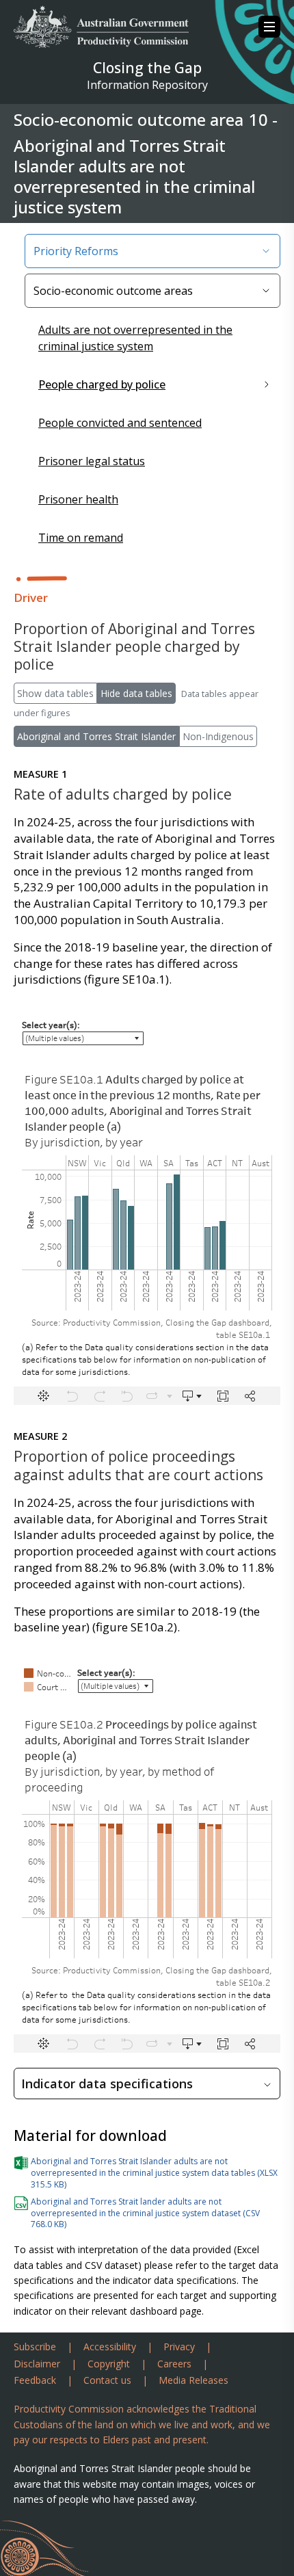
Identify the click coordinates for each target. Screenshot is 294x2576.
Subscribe (35, 2347)
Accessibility (110, 2347)
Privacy (179, 2347)
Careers (174, 2364)
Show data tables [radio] (55, 693)
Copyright (109, 2364)
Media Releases (193, 2380)
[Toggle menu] (269, 27)
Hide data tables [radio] (136, 693)
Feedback (35, 2380)
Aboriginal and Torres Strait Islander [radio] (96, 736)
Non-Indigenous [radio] (218, 736)
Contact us (107, 2380)
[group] (147, 703)
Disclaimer (37, 2364)
